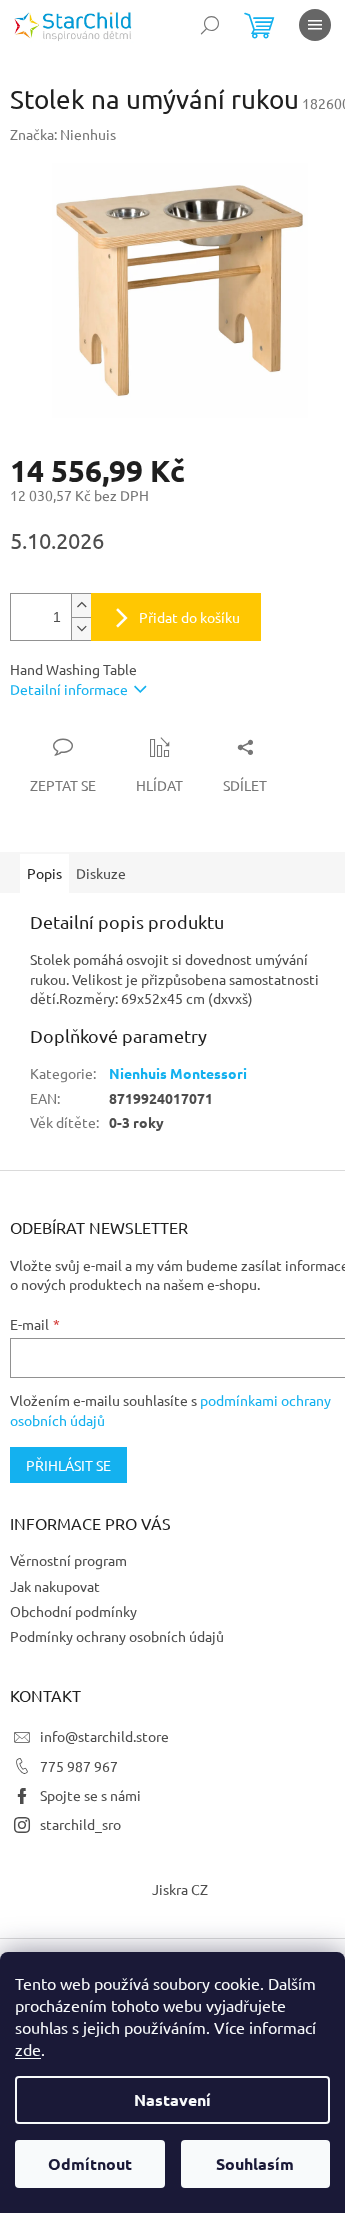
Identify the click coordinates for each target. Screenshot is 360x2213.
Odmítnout (90, 2163)
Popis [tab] (44, 873)
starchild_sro (80, 1824)
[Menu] (315, 25)
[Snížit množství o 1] (81, 628)
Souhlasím (255, 2163)
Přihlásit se (68, 1465)
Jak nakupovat (55, 1586)
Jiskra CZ (180, 1889)
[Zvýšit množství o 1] (81, 605)
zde (28, 2049)
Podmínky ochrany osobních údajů (117, 1636)
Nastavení (172, 2099)
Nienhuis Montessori (178, 1073)
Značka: (63, 134)
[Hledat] (210, 25)
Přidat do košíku (189, 617)
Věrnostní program (68, 1560)
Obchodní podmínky (73, 1611)
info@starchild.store (104, 1736)
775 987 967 (79, 1766)
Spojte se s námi (90, 1795)
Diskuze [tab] (101, 873)
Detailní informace (69, 689)
